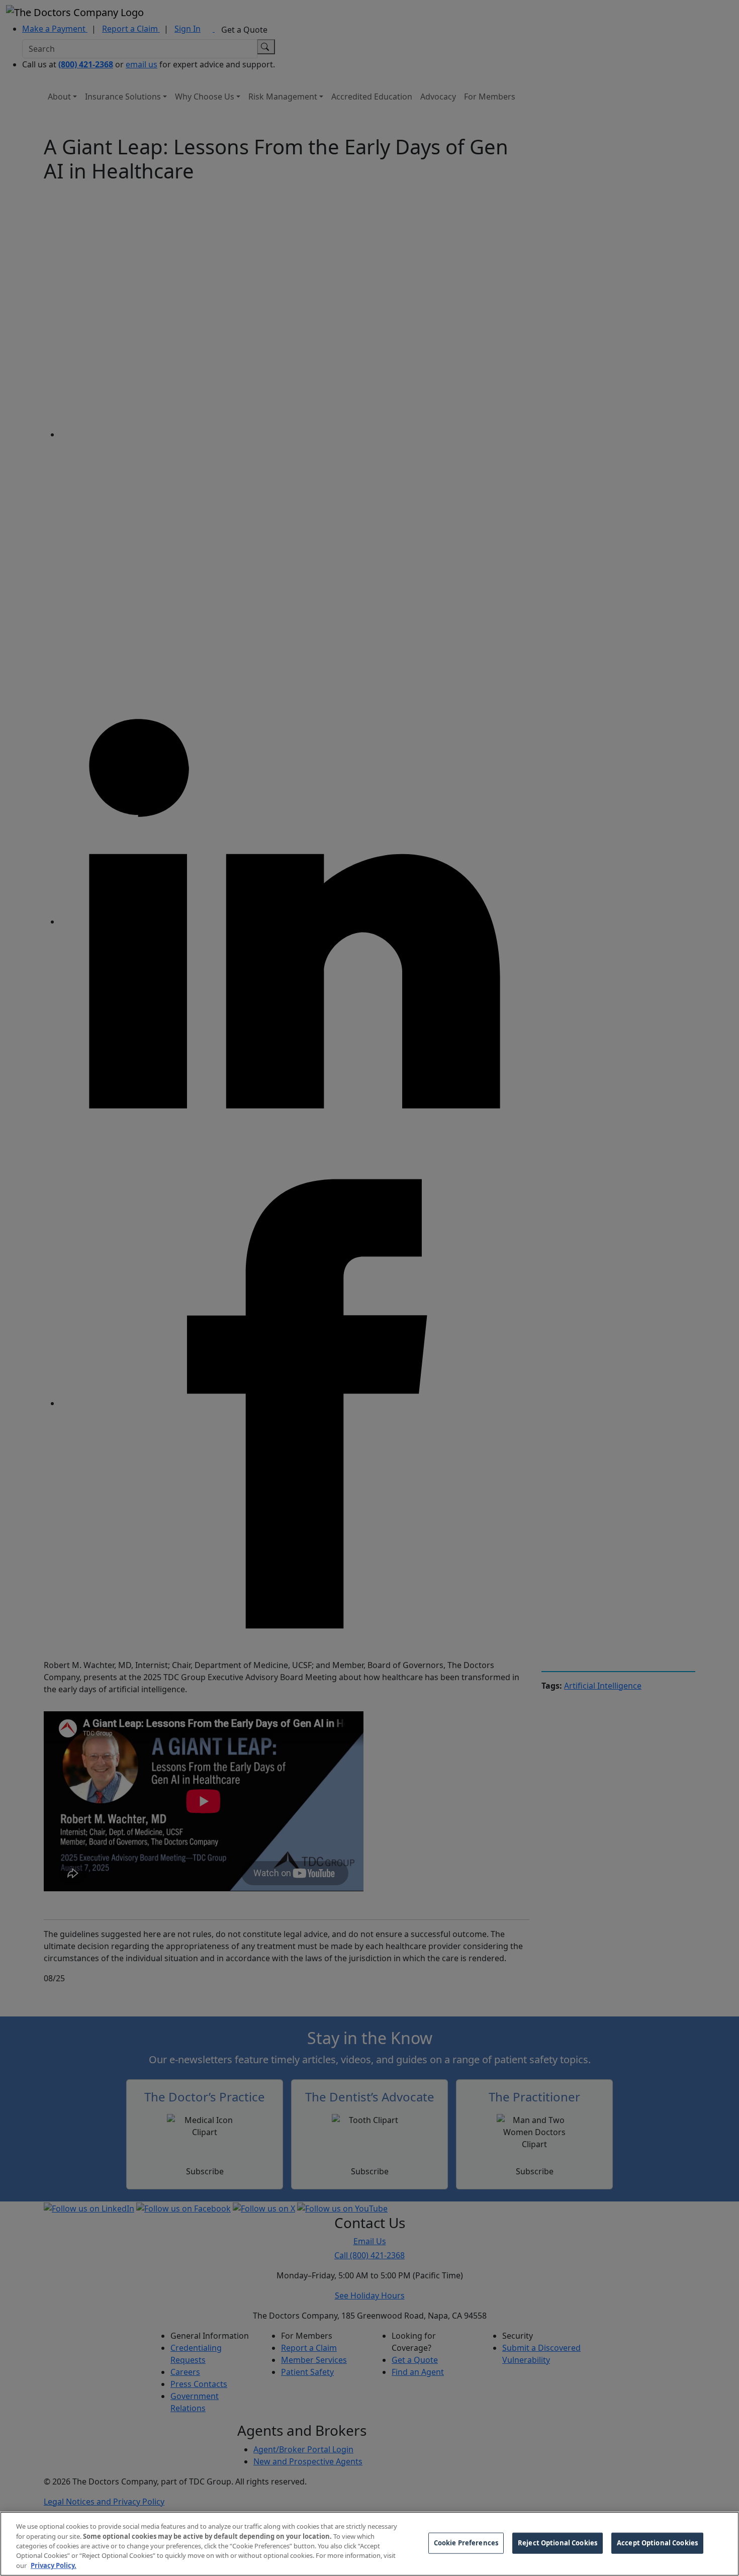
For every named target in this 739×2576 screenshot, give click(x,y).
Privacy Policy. (54, 2565)
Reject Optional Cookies (558, 2543)
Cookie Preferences (466, 2543)
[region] (369, 2544)
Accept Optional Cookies (657, 2543)
